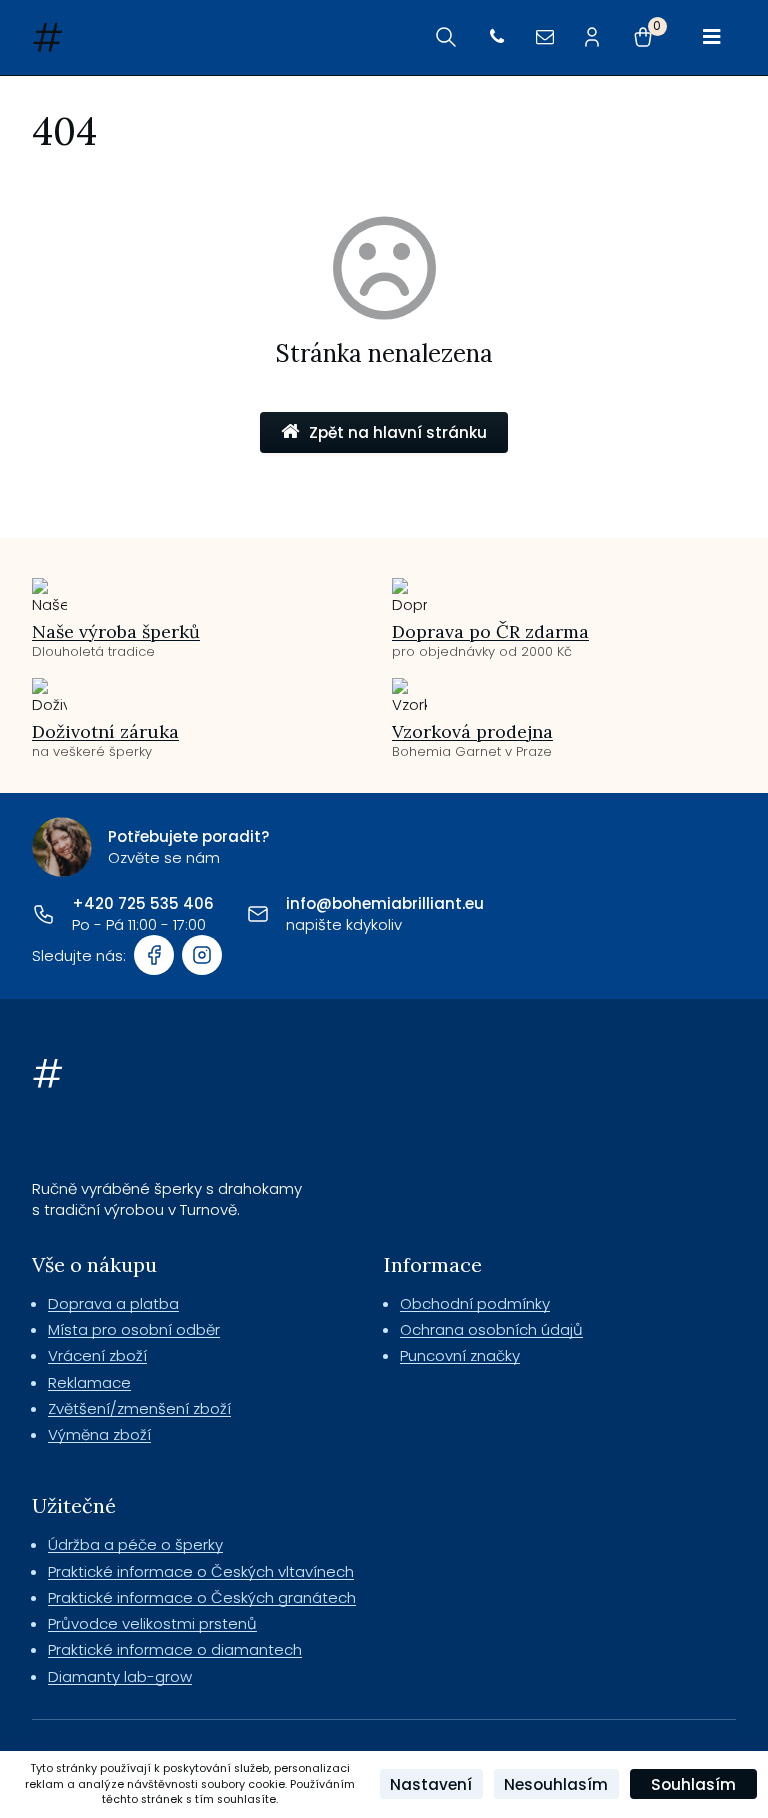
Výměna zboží (99, 1434)
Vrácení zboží (97, 1355)
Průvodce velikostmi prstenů (152, 1623)
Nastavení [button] (431, 1784)
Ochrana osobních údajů (491, 1329)
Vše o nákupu (94, 1264)
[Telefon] (497, 37)
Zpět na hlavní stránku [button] (398, 432)
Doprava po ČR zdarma (490, 631)
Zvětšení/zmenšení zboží (139, 1408)
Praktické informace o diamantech (175, 1649)
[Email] (545, 37)
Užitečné (74, 1505)
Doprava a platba (113, 1303)
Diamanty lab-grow (120, 1676)
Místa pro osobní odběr (134, 1329)
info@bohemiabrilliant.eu (385, 903)
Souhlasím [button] (693, 1784)
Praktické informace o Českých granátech (202, 1597)
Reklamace (89, 1382)
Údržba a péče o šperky (135, 1544)
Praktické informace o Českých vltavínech (201, 1571)
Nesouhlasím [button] (556, 1784)
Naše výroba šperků (116, 631)
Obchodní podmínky (475, 1303)
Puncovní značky (460, 1355)
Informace (433, 1264)
